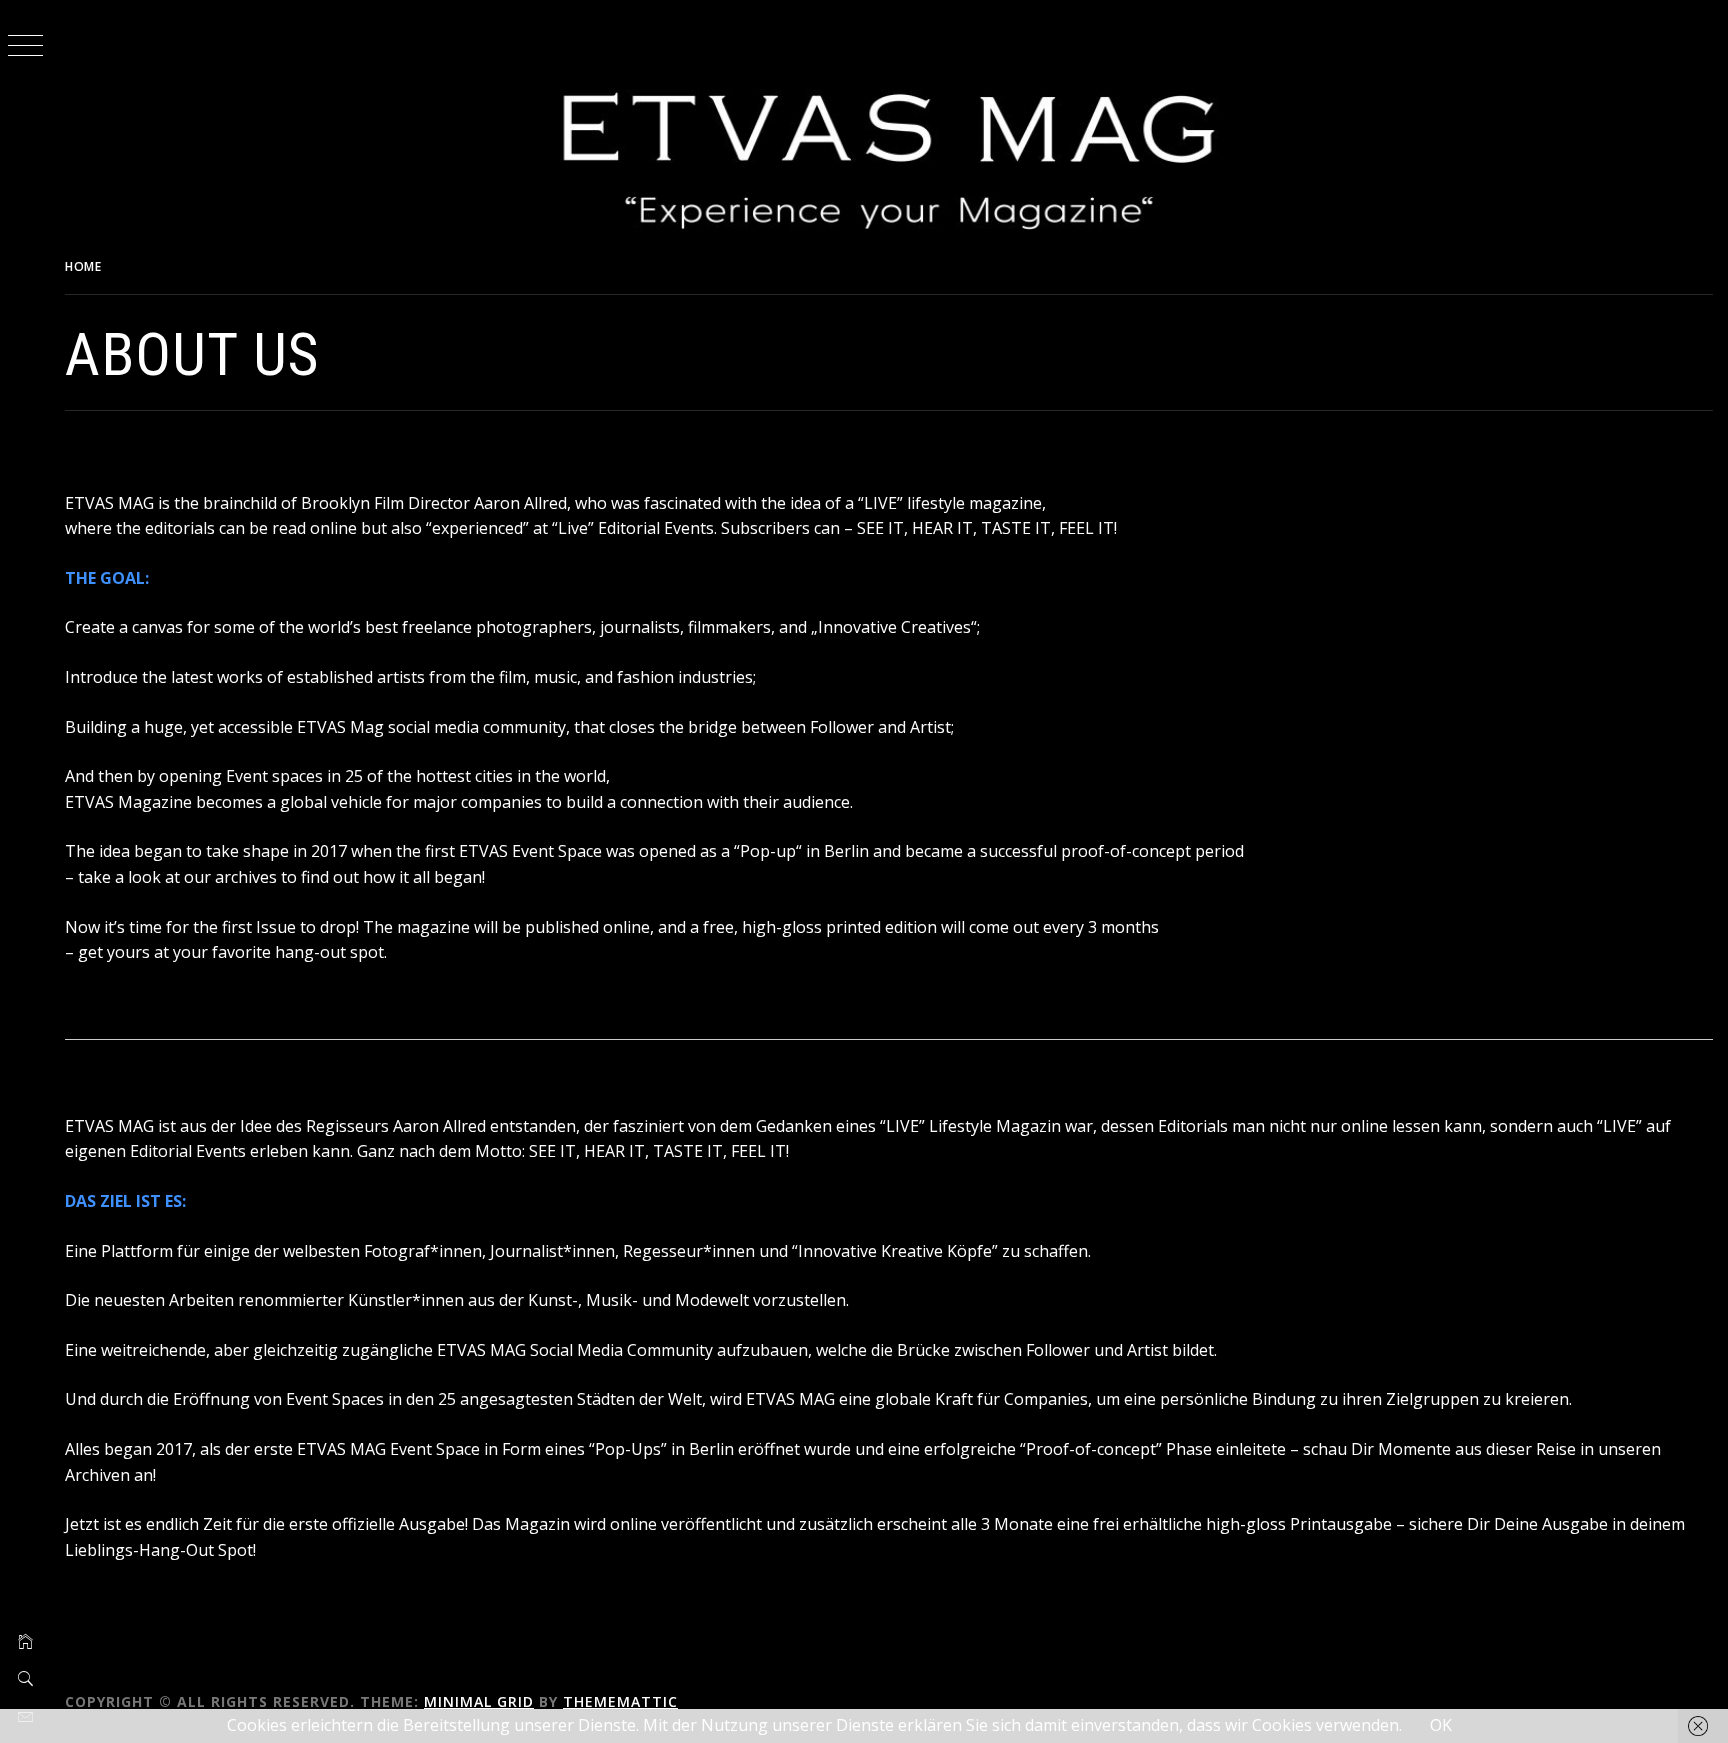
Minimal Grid (479, 1701)
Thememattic (620, 1701)
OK (1441, 1725)
